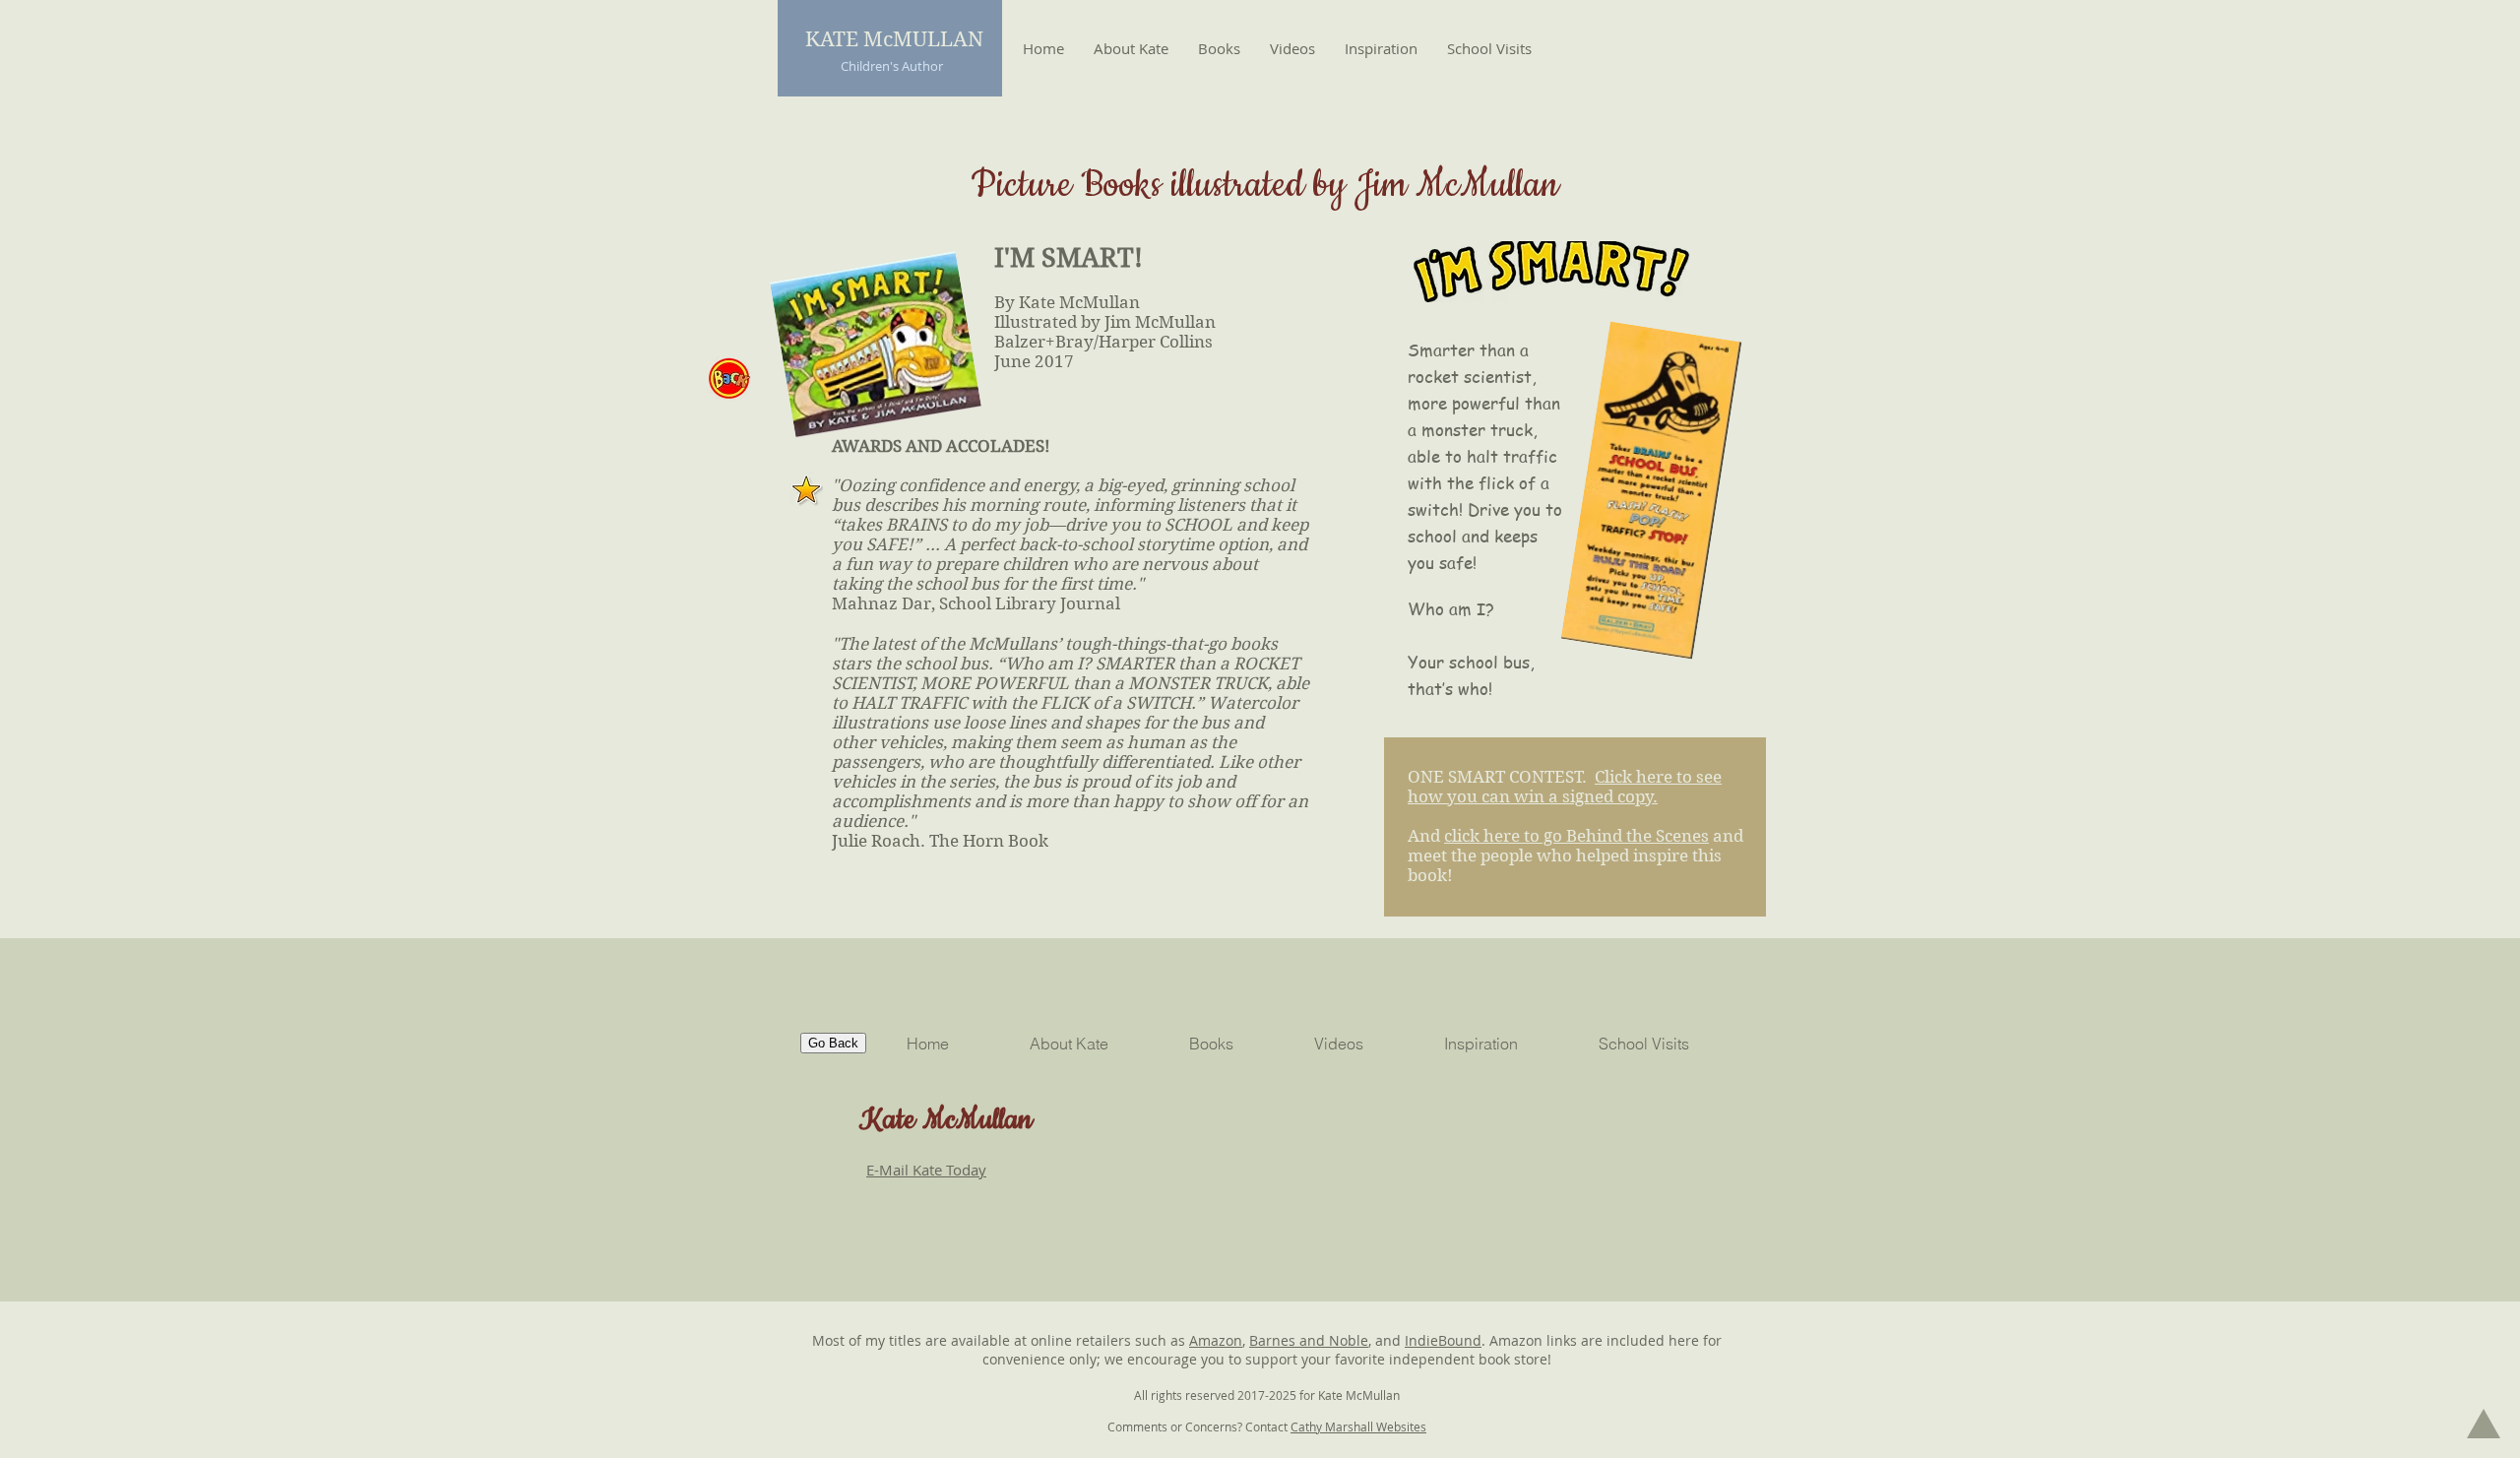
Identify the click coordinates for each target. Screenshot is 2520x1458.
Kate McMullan (946, 1120)
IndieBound (1443, 1340)
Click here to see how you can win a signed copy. (1565, 787)
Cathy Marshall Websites (1358, 1426)
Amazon (1216, 1340)
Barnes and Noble (1309, 1340)
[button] (1219, 48)
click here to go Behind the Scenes (1576, 836)
